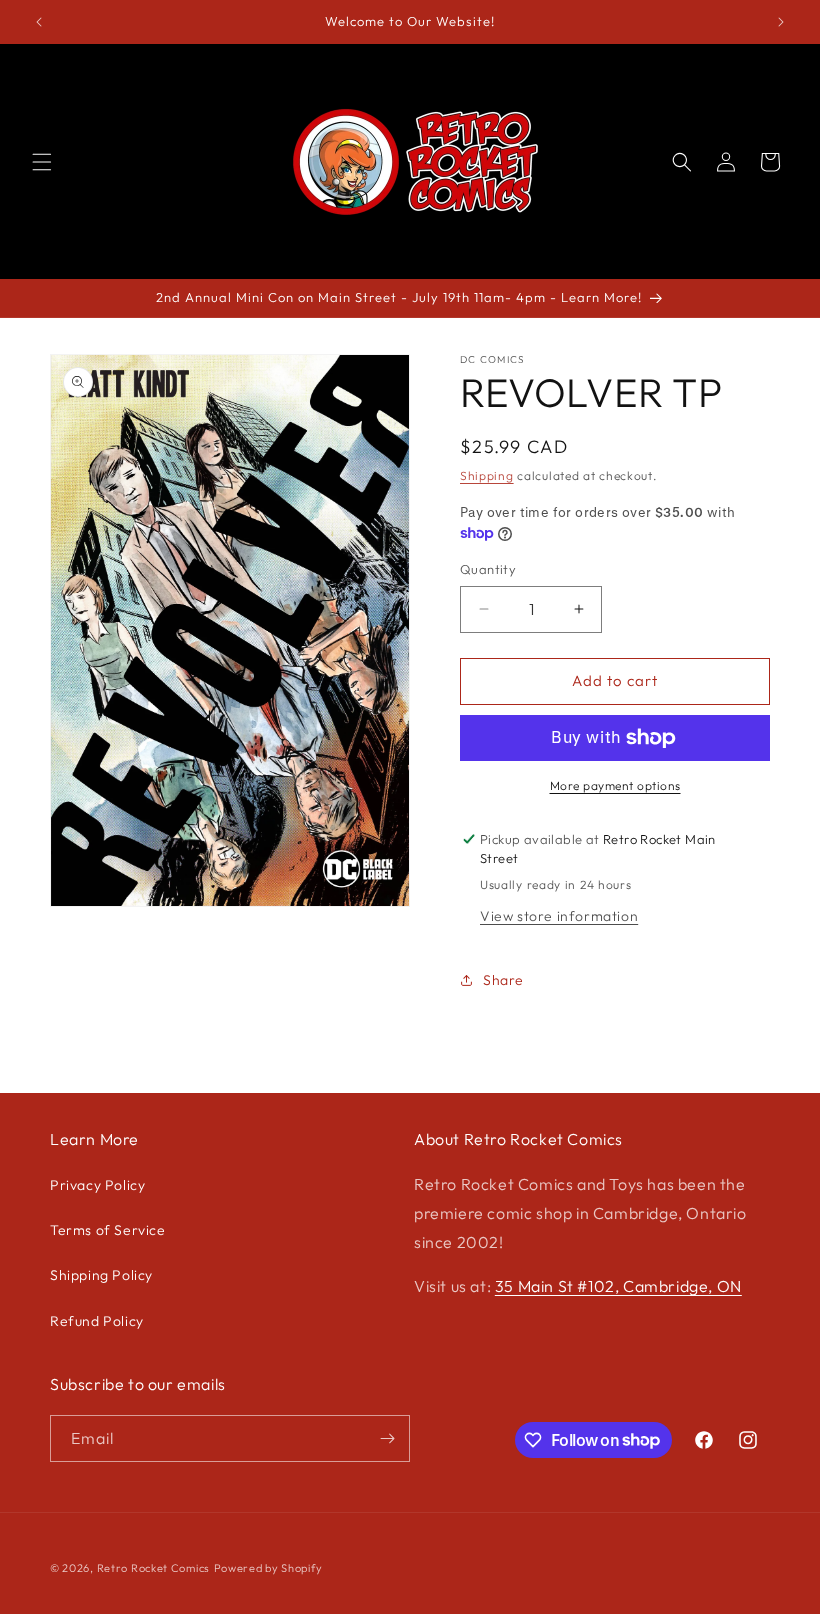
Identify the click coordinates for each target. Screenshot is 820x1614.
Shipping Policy (101, 1275)
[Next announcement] (781, 22)
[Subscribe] (387, 1438)
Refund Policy (97, 1321)
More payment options (615, 785)
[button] (42, 162)
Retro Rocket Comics (153, 1568)
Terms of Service (108, 1230)
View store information (559, 916)
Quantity (488, 569)
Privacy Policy (97, 1185)
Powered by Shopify (268, 1568)
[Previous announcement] (39, 22)
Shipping (487, 475)
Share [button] (503, 980)
